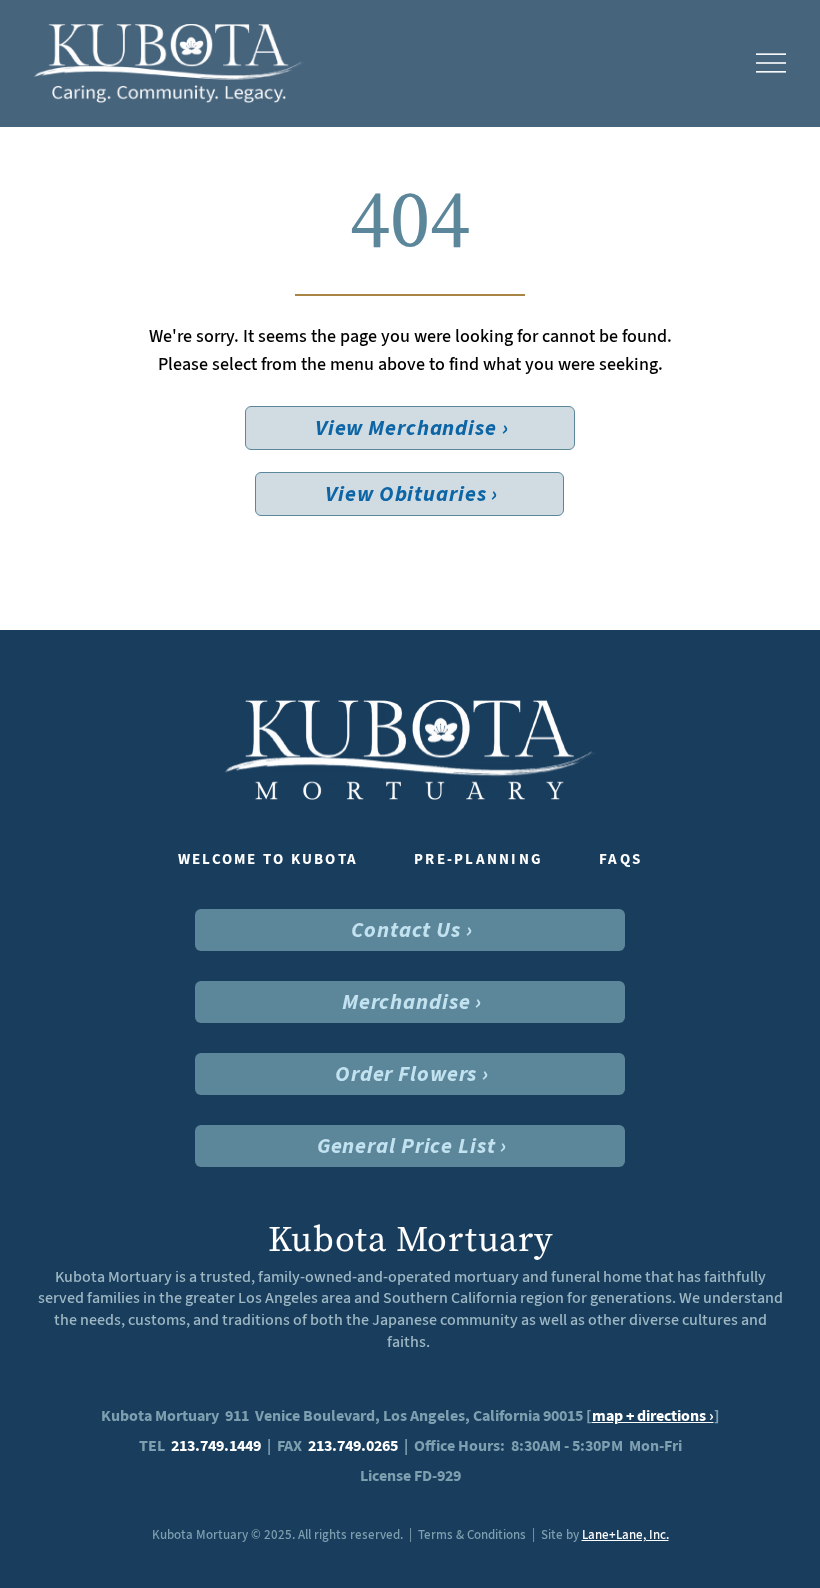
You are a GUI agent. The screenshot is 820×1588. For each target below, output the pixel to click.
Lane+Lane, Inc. (625, 1534)
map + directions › (653, 1415)
